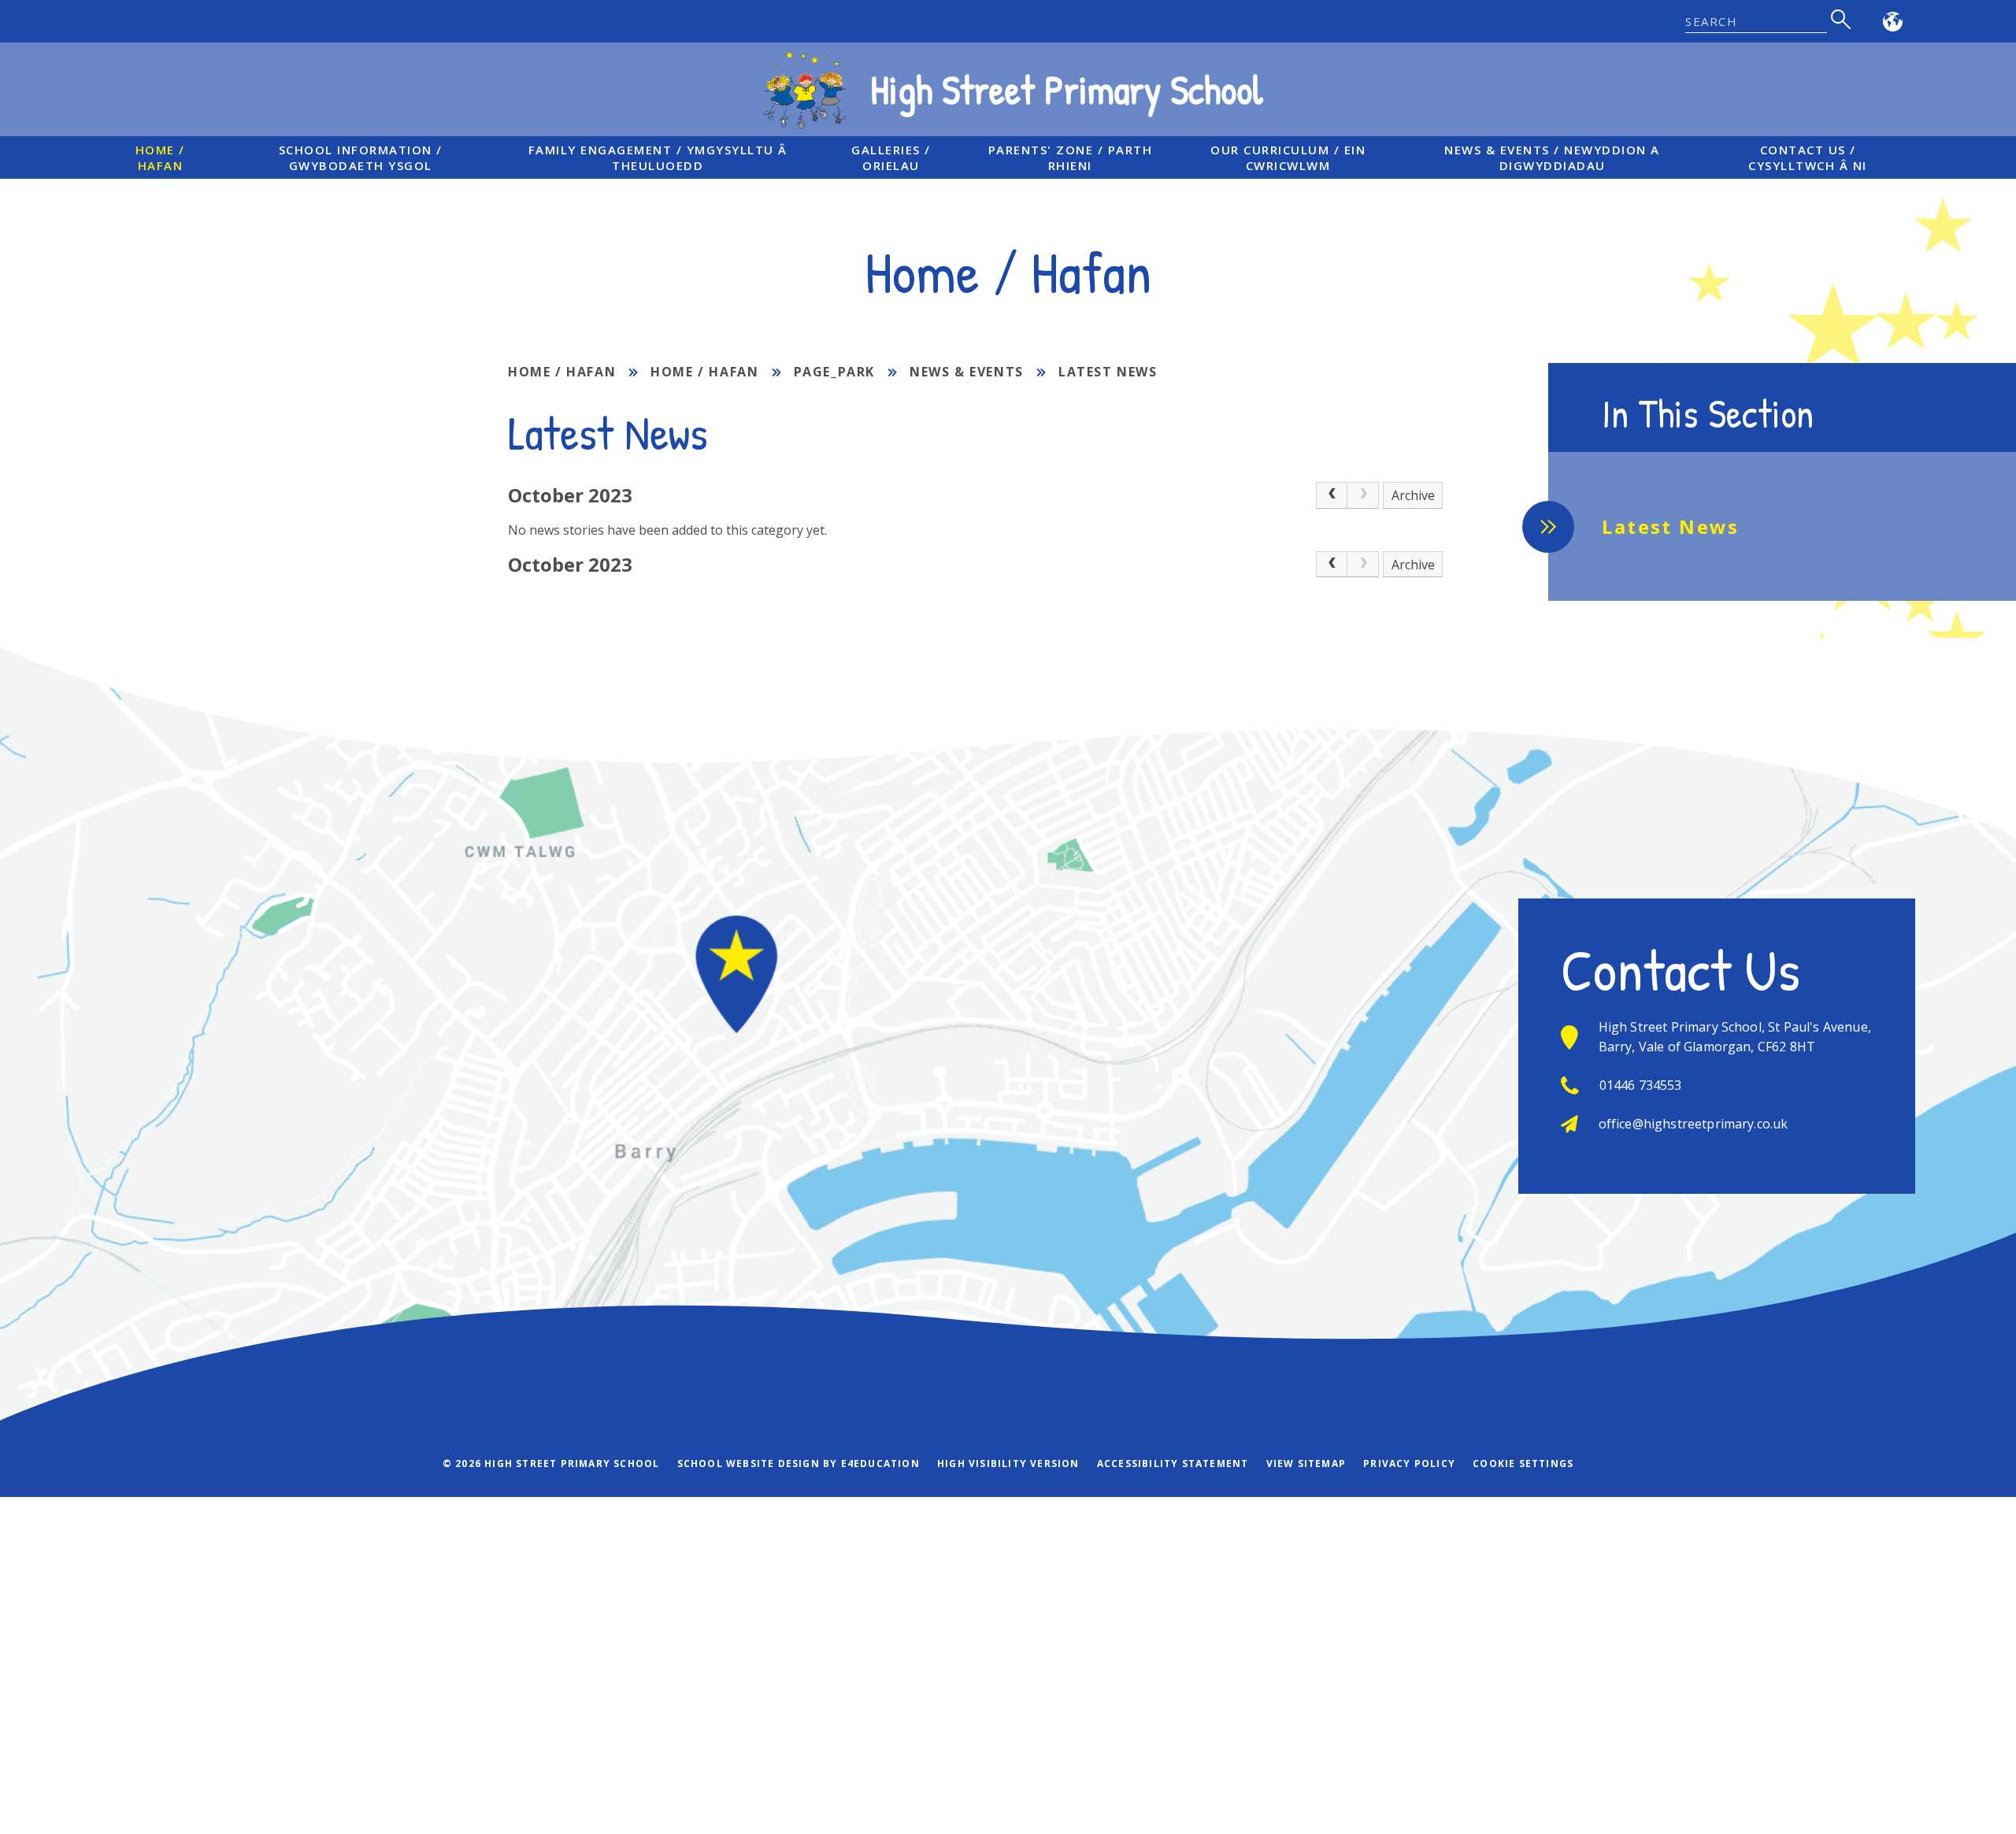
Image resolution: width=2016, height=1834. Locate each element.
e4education (880, 1463)
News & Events (967, 372)
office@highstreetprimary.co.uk (1694, 1124)
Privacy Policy (1409, 1463)
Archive (1413, 495)
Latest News (1108, 372)
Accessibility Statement (1173, 1463)
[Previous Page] (1332, 495)
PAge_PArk (834, 372)
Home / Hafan (562, 372)
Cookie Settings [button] (1523, 1463)
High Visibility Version (1008, 1463)
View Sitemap (1306, 1463)
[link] (1363, 495)
